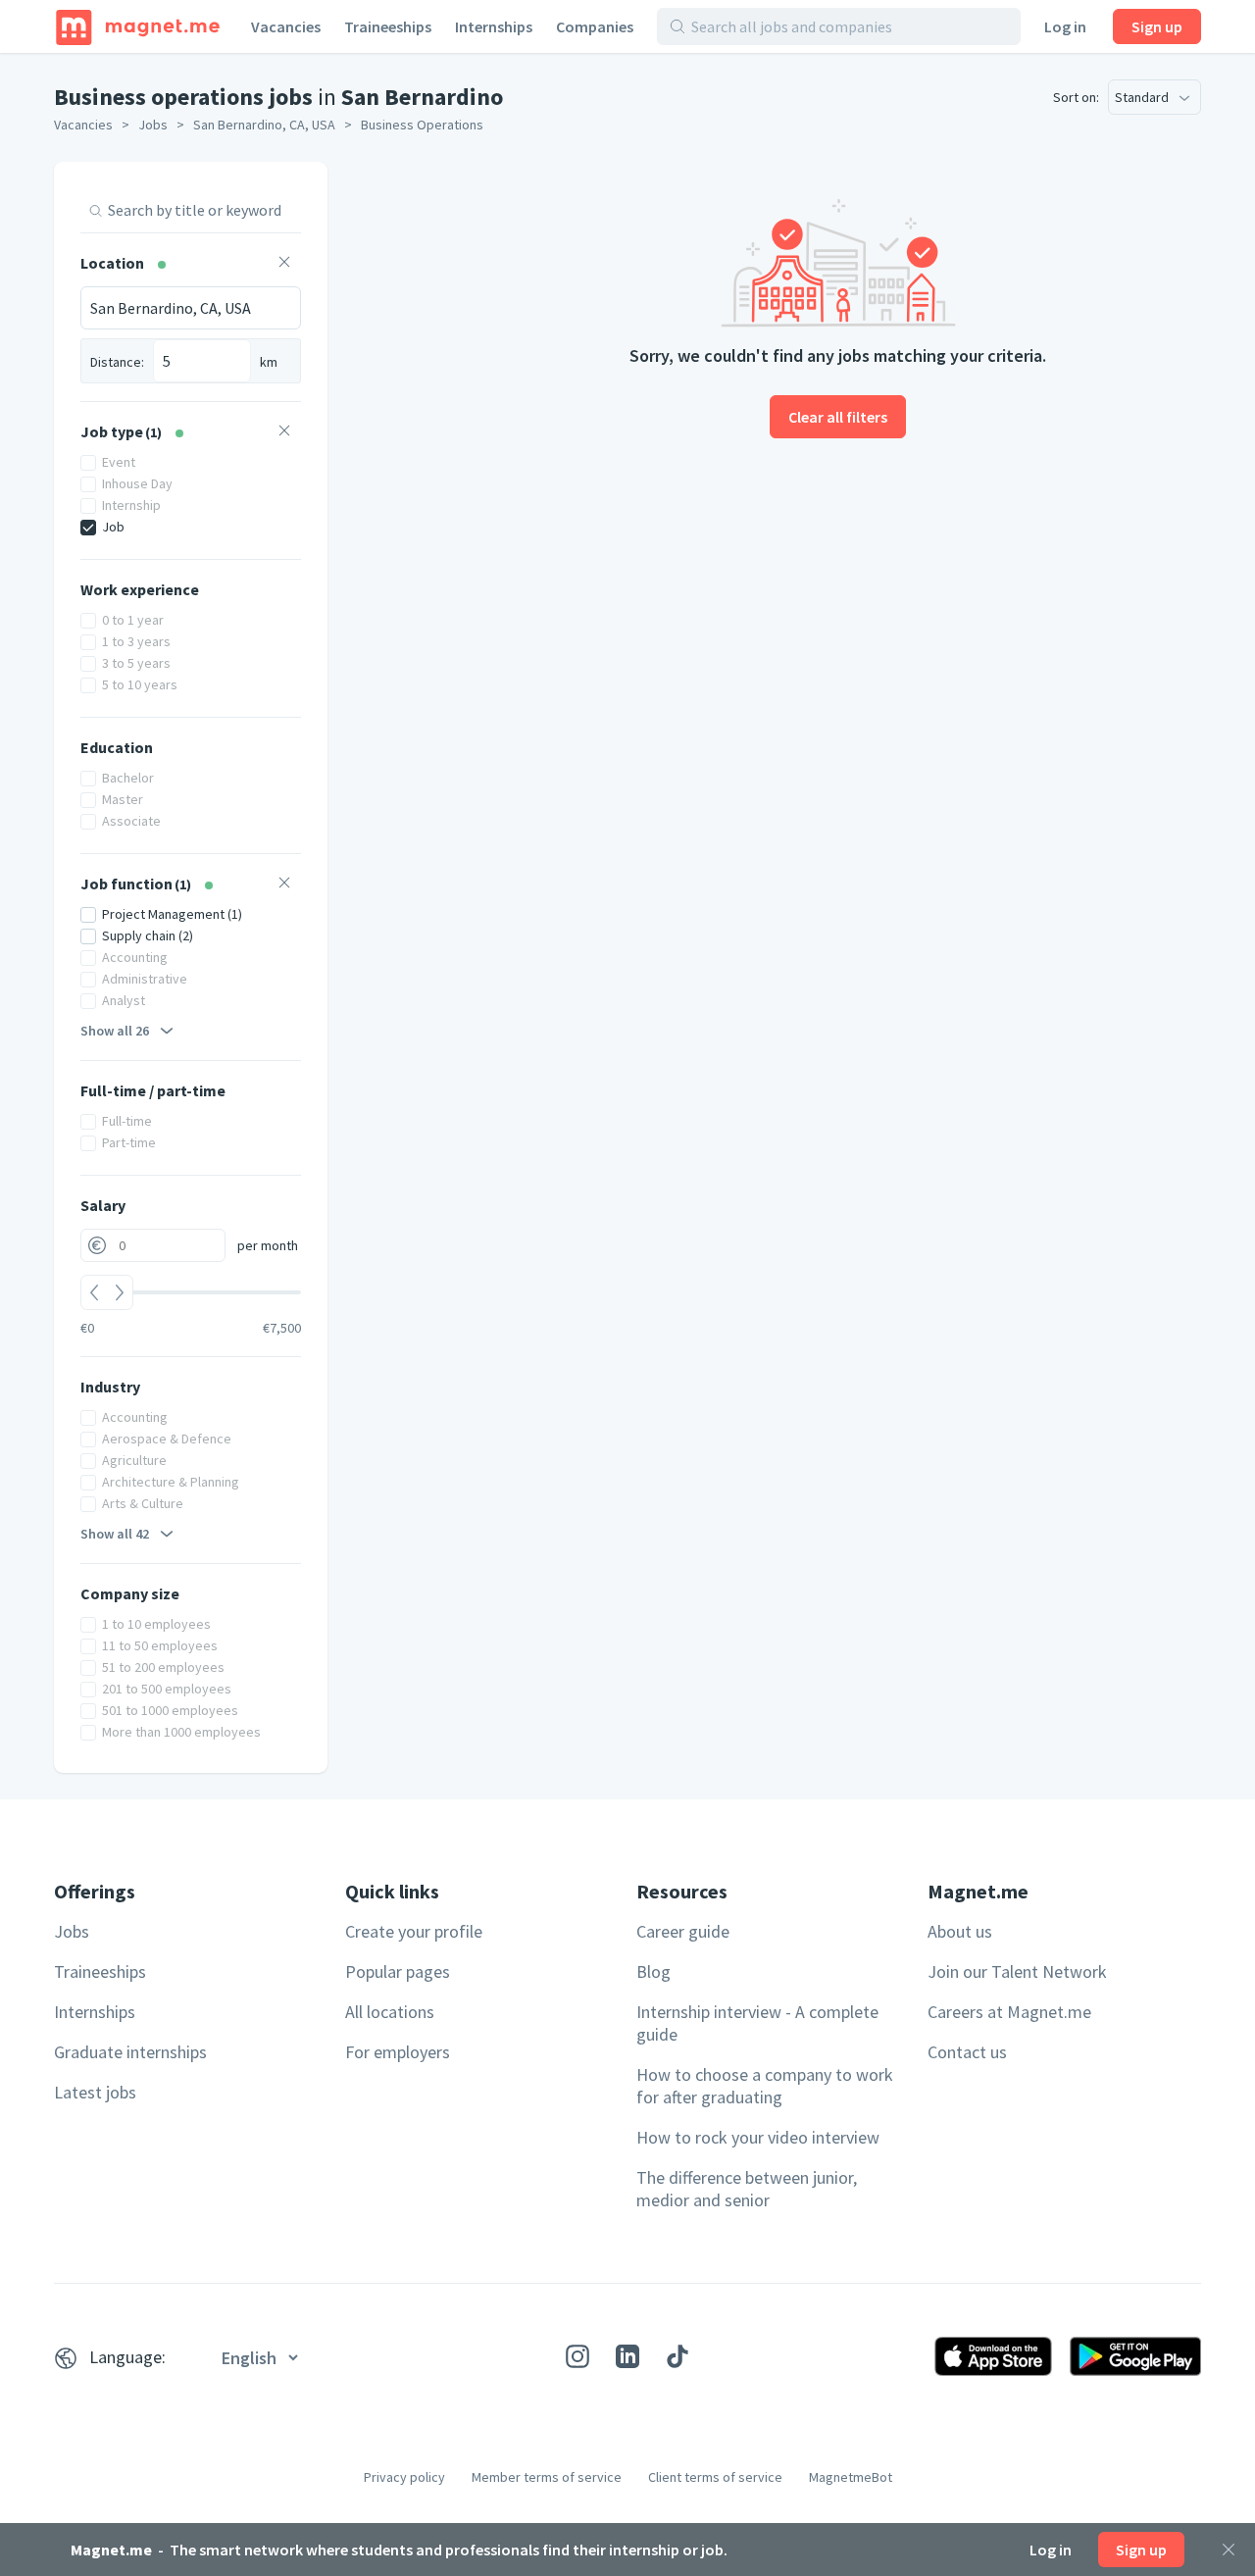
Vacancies (286, 26)
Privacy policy (404, 2477)
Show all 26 (115, 1031)
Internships (494, 26)
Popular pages (398, 1971)
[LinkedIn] (627, 2356)
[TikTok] (678, 2356)
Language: (127, 2357)
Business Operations (422, 125)
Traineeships (388, 26)
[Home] (138, 26)
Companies (595, 26)
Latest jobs (95, 2092)
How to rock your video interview (758, 2137)
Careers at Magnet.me (1009, 2012)
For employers (398, 2052)
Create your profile (414, 1931)
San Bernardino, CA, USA (264, 125)
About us (960, 1931)
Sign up (1157, 26)
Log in (1065, 26)
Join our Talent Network (1017, 1971)
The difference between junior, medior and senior (747, 2189)
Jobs (153, 125)
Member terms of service (547, 2477)
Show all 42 (115, 1534)
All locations (390, 2012)
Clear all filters (838, 417)
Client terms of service (715, 2477)
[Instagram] (577, 2356)
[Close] (1229, 2550)
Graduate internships (130, 2052)
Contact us (967, 2052)
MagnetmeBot (851, 2477)
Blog (653, 1971)
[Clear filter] (284, 264)
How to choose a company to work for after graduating (765, 2086)
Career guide (683, 1931)
